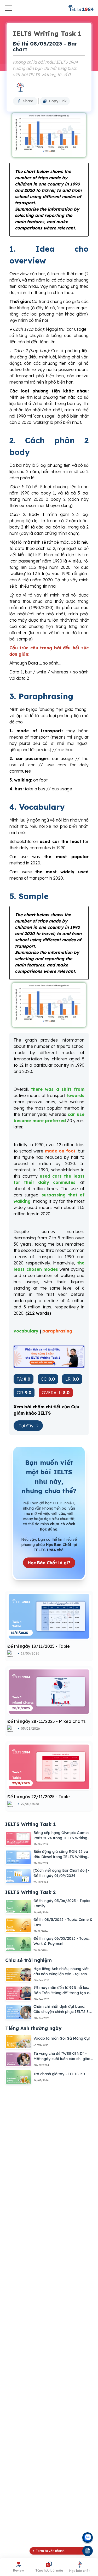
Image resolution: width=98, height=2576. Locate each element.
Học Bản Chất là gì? (49, 1563)
